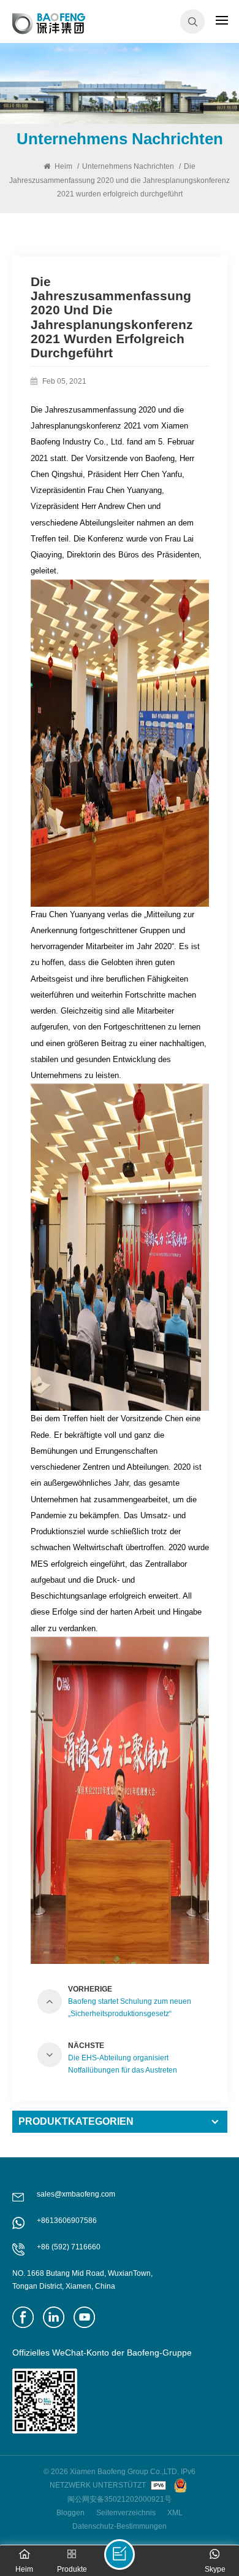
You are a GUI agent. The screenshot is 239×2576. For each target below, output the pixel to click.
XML (175, 2513)
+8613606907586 (67, 2221)
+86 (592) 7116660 (69, 2247)
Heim (63, 166)
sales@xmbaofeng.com (76, 2194)
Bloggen (70, 2513)
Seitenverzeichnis (126, 2513)
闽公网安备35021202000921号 (120, 2499)
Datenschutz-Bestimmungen (120, 2526)
